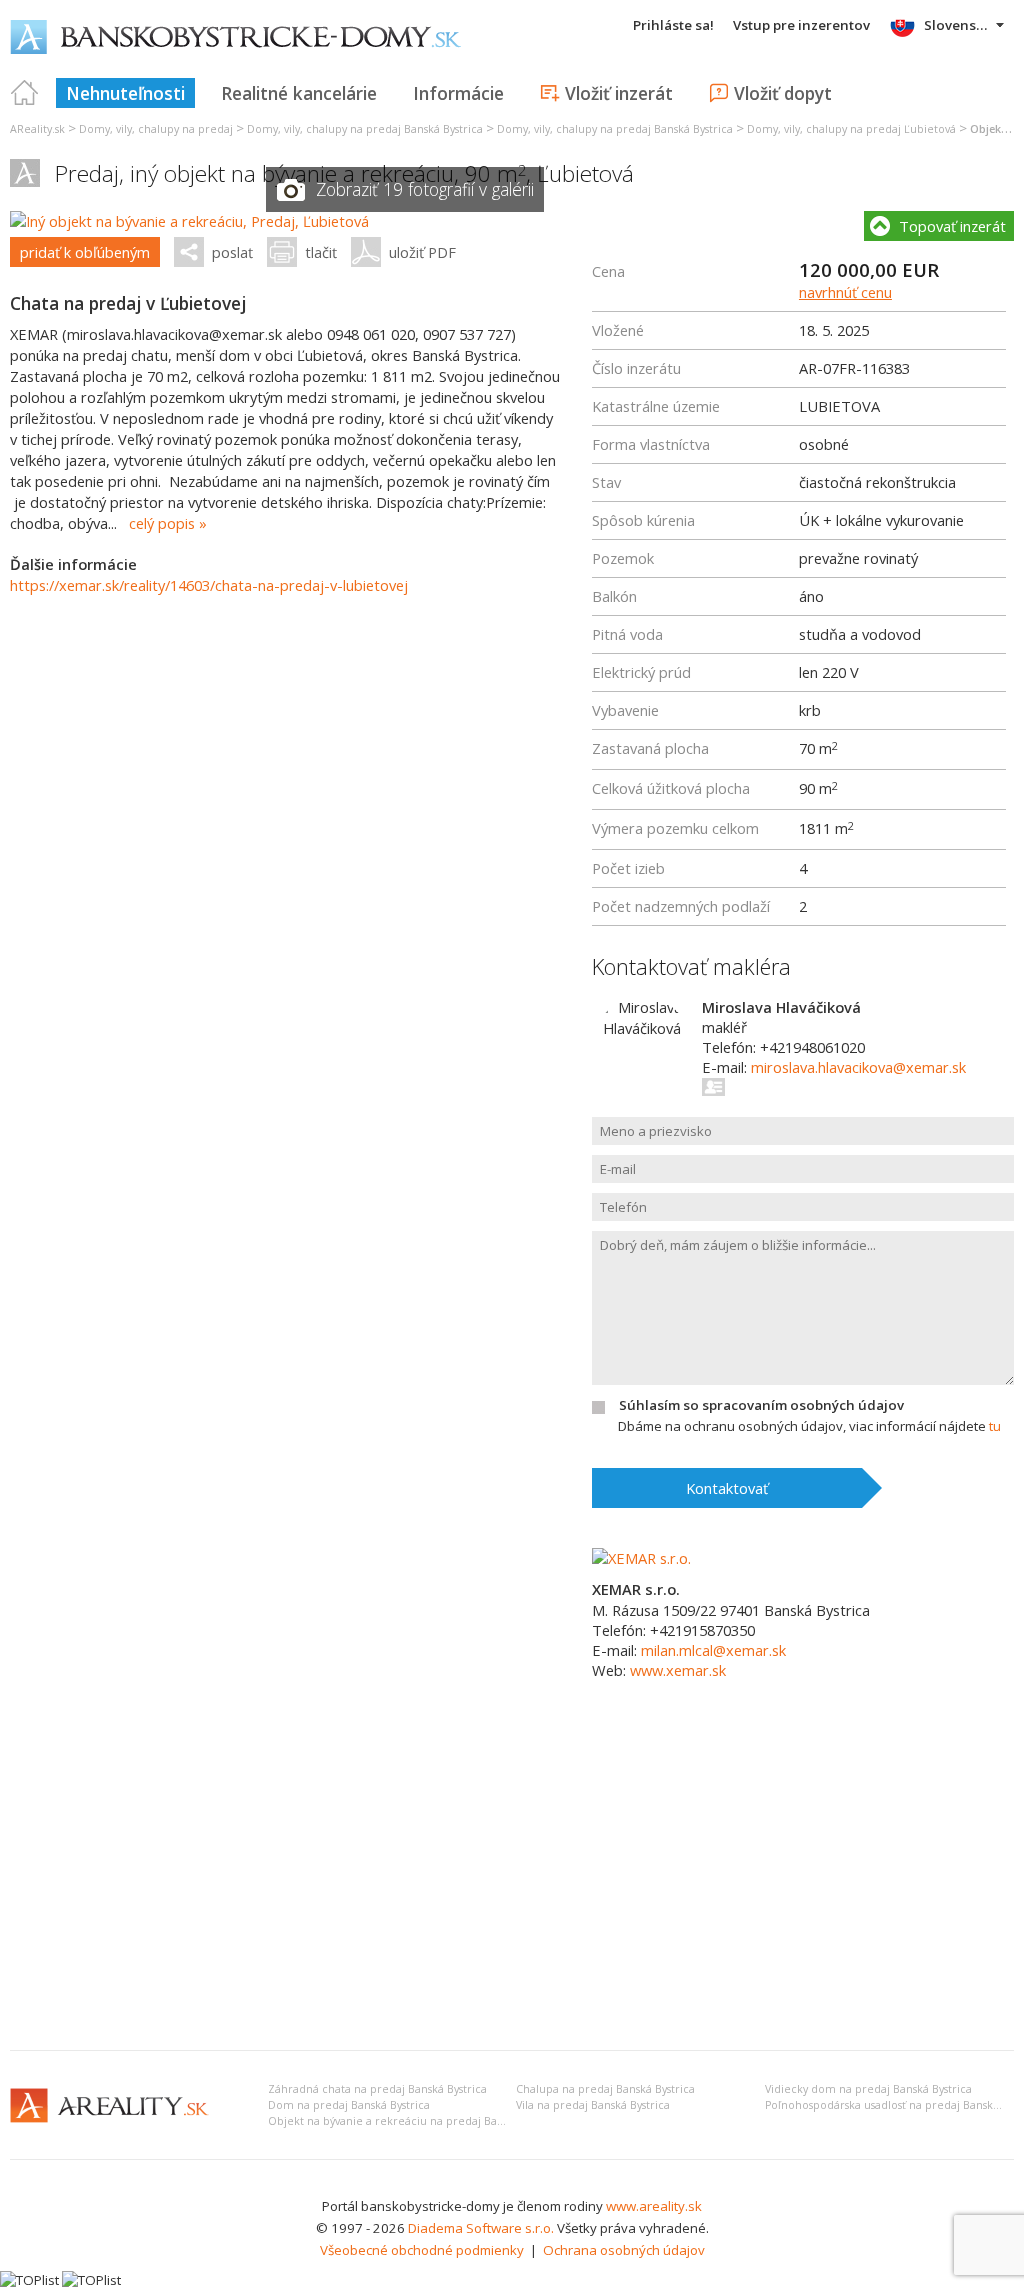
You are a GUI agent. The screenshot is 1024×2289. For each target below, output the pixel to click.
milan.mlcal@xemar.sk (713, 1650)
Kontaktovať (727, 1488)
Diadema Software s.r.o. (481, 2228)
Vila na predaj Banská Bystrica (593, 2105)
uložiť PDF (422, 252)
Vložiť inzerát (619, 93)
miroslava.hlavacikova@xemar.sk (858, 1067)
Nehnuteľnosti (125, 93)
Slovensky (957, 25)
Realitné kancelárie (299, 93)
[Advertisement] (512, 1885)
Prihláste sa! (673, 25)
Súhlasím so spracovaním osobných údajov (761, 1405)
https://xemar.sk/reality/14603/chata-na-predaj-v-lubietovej (209, 585)
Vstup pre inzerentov (801, 25)
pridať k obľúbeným (85, 252)
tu (995, 1426)
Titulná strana (25, 93)
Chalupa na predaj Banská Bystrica (605, 2089)
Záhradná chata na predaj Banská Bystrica (377, 2089)
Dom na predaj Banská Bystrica (349, 2105)
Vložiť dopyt (783, 93)
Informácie (458, 93)
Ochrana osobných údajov (624, 2250)
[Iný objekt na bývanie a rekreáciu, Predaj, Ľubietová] (189, 221)
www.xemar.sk (678, 1670)
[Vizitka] (714, 1087)
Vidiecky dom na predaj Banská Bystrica (868, 2089)
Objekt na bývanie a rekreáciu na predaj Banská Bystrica (415, 2121)
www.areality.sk (654, 2206)
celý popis (162, 523)
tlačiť (321, 252)
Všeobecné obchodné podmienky (422, 2250)
